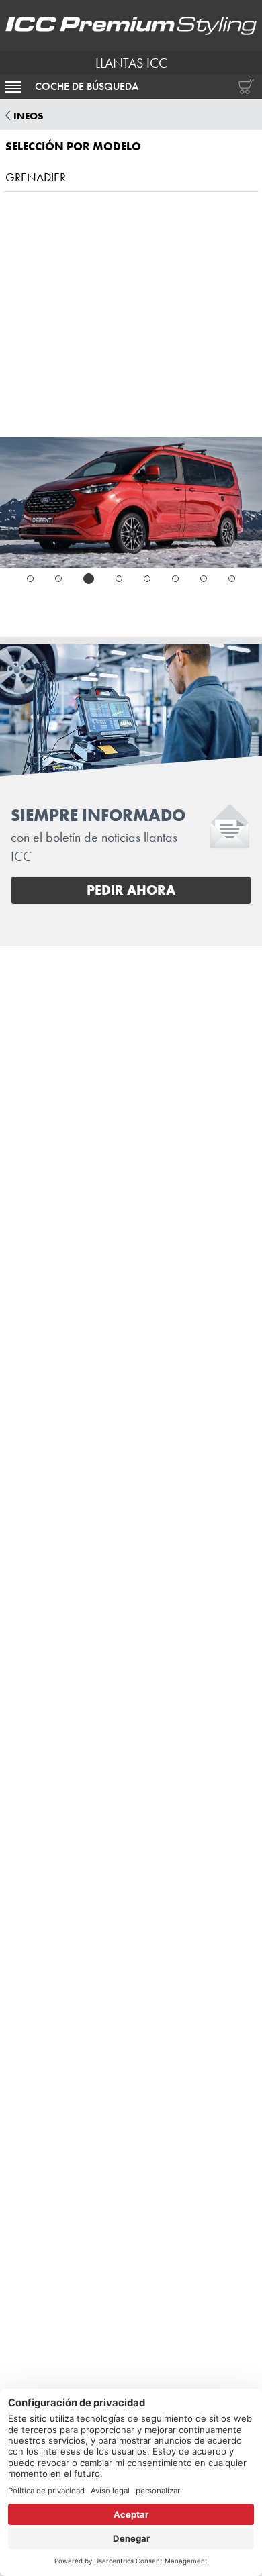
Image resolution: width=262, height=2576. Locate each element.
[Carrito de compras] (243, 87)
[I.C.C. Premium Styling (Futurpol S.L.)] (131, 26)
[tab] (30, 579)
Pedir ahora (131, 890)
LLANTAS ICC (131, 63)
